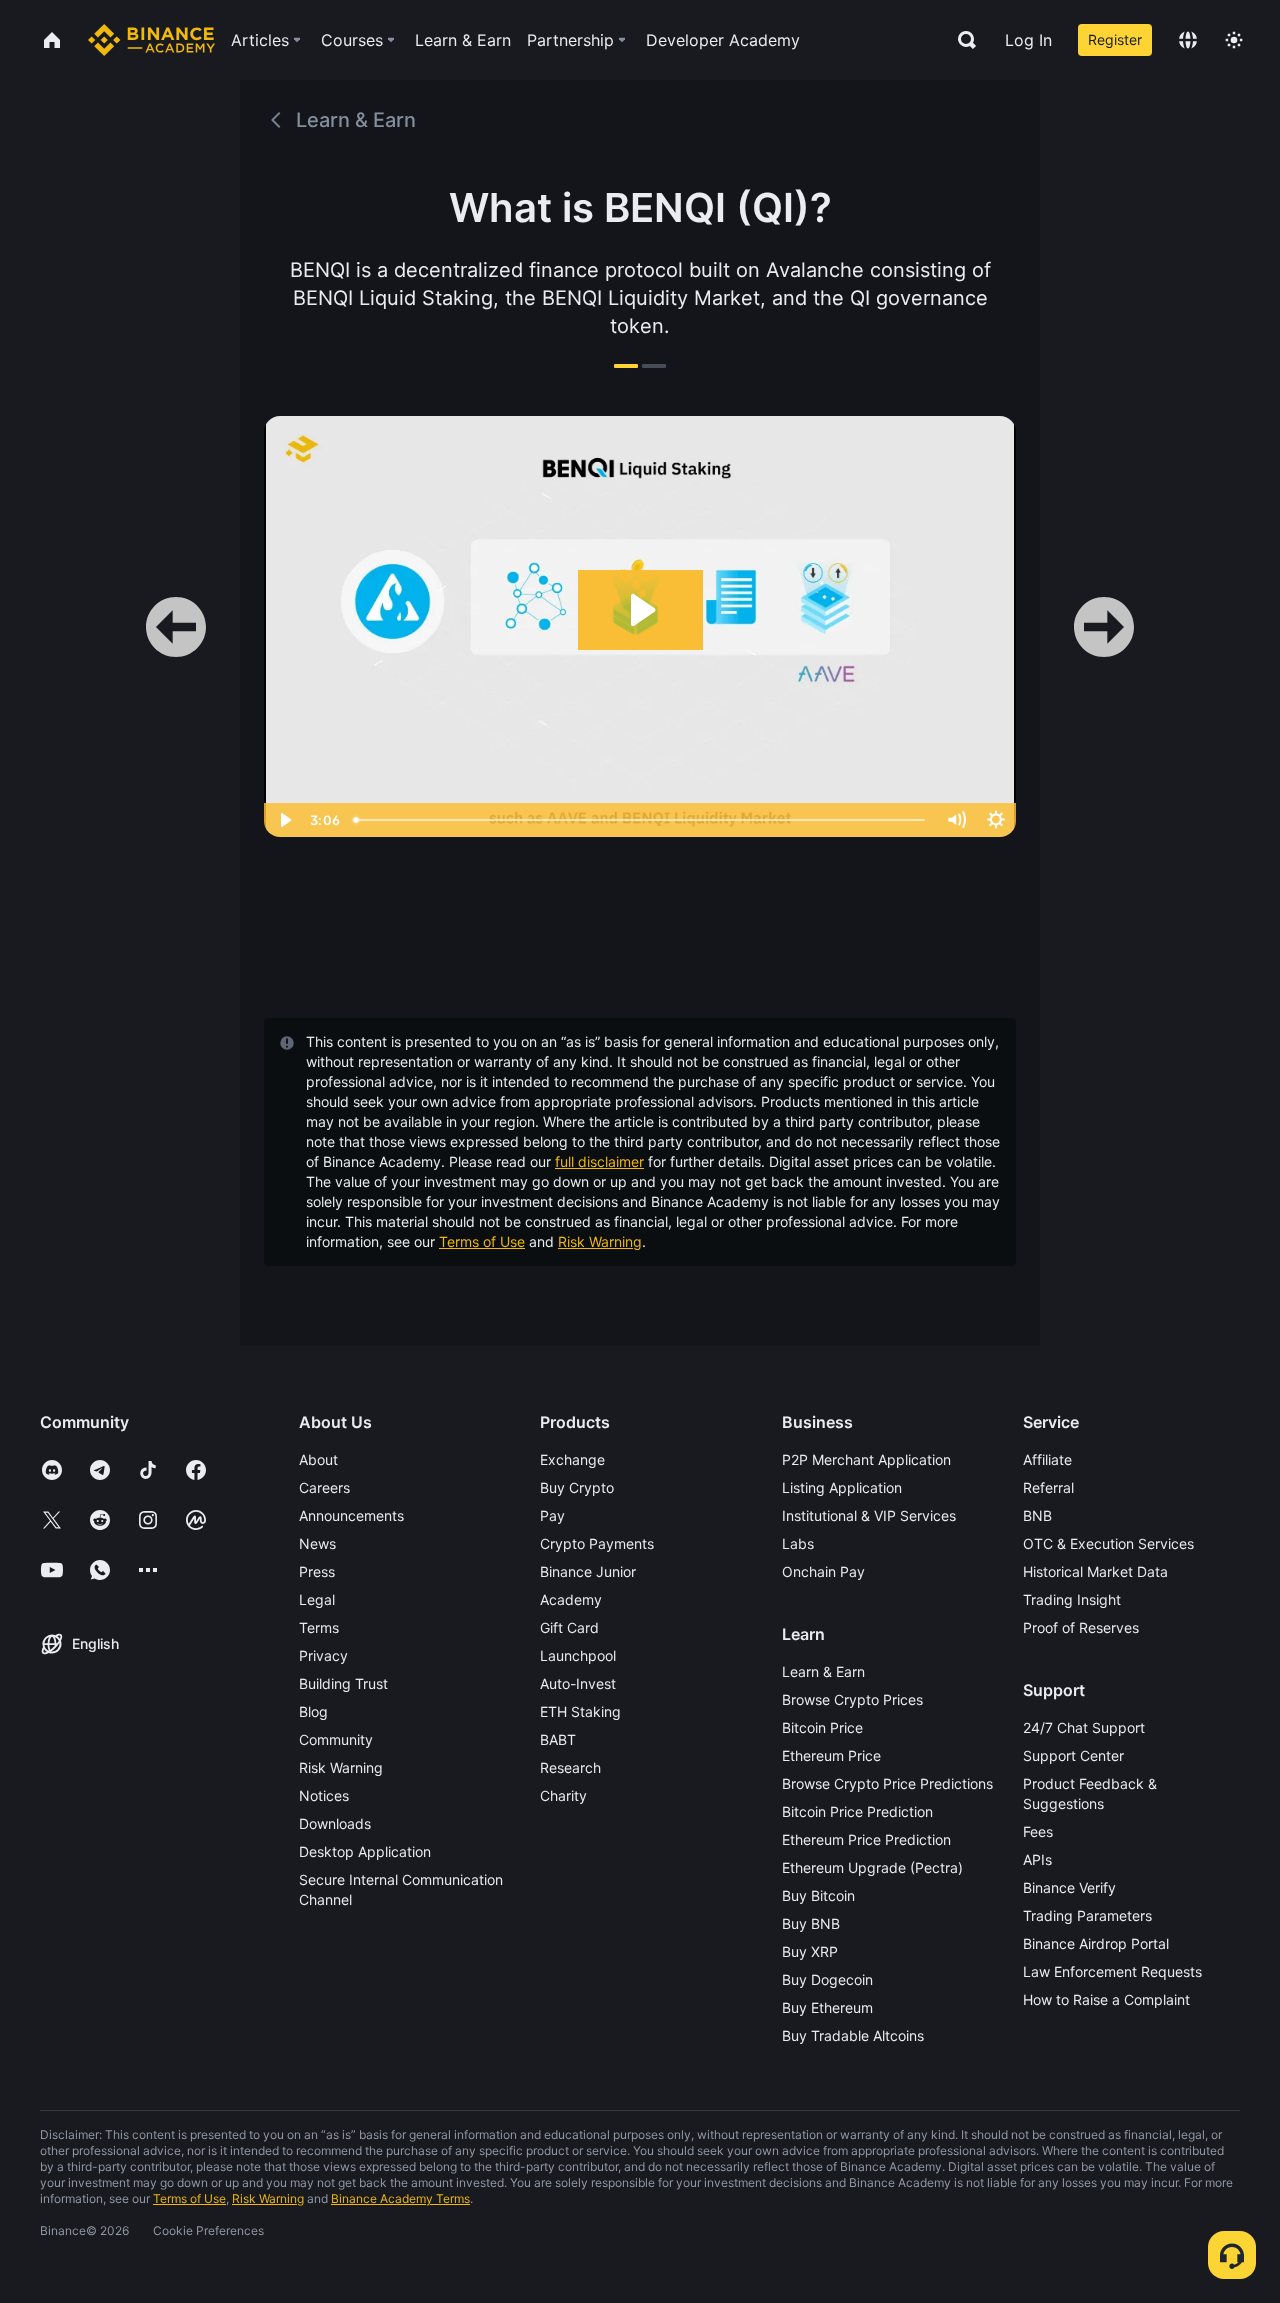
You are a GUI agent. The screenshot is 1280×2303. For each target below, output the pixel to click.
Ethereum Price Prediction (866, 1839)
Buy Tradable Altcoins (853, 2035)
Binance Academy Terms (400, 2198)
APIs (1037, 1859)
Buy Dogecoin (827, 1979)
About (318, 1459)
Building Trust (343, 1683)
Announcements (351, 1515)
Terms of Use (482, 1241)
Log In (1028, 40)
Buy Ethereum (827, 2007)
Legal (317, 1599)
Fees (1038, 1831)
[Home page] (151, 40)
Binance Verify (1069, 1887)
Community (336, 1739)
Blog (313, 1711)
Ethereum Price (831, 1755)
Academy (571, 1599)
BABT (558, 1739)
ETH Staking (580, 1711)
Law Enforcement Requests (1112, 1971)
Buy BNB (811, 1923)
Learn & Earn (823, 1671)
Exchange (572, 1459)
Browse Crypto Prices (852, 1699)
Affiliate (1047, 1459)
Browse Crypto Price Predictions (887, 1783)
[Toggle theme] (1234, 40)
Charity (563, 1795)
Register (1115, 39)
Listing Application (842, 1487)
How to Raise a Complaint (1106, 1999)
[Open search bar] (961, 40)
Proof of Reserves (1081, 1627)
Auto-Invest (578, 1683)
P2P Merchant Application (866, 1459)
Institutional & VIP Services (869, 1515)
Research (570, 1767)
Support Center (1073, 1755)
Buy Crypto (577, 1487)
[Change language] (1188, 40)
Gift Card (569, 1627)
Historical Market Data (1095, 1571)
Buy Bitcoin (818, 1895)
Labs (798, 1543)
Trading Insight (1072, 1599)
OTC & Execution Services (1108, 1543)
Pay (552, 1515)
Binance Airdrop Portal (1096, 1943)
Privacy (323, 1655)
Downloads (335, 1823)
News (317, 1543)
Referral (1048, 1487)
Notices (324, 1795)
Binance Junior (588, 1571)
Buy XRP (810, 1951)
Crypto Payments (597, 1543)
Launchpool (578, 1655)
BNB (1037, 1515)
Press (317, 1571)
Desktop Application (365, 1851)
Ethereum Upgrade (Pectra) (872, 1867)
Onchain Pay (823, 1571)
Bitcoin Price (822, 1727)
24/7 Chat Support (1084, 1727)
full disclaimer (599, 1161)
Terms (319, 1627)
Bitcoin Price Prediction (857, 1811)
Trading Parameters (1087, 1915)
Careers (324, 1487)
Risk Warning (600, 1241)
